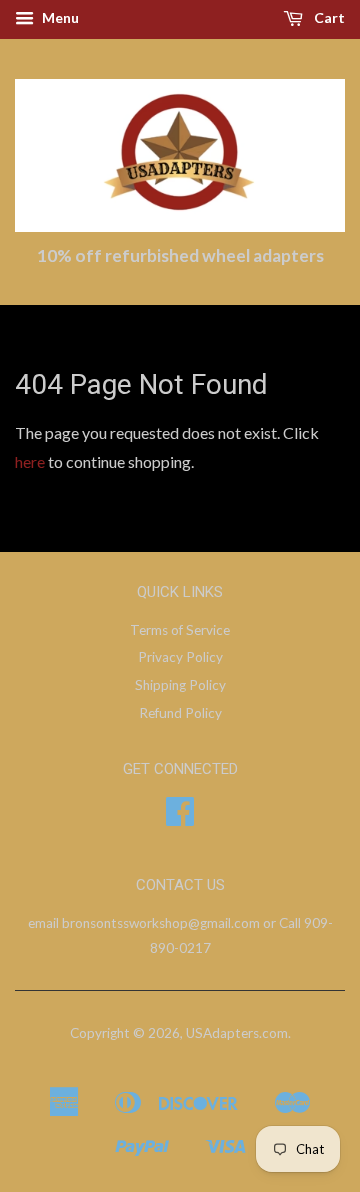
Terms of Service (180, 630)
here (30, 461)
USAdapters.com (237, 1033)
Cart (328, 17)
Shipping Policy (180, 685)
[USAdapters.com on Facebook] (180, 818)
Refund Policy (180, 713)
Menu (59, 17)
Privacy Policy (180, 657)
